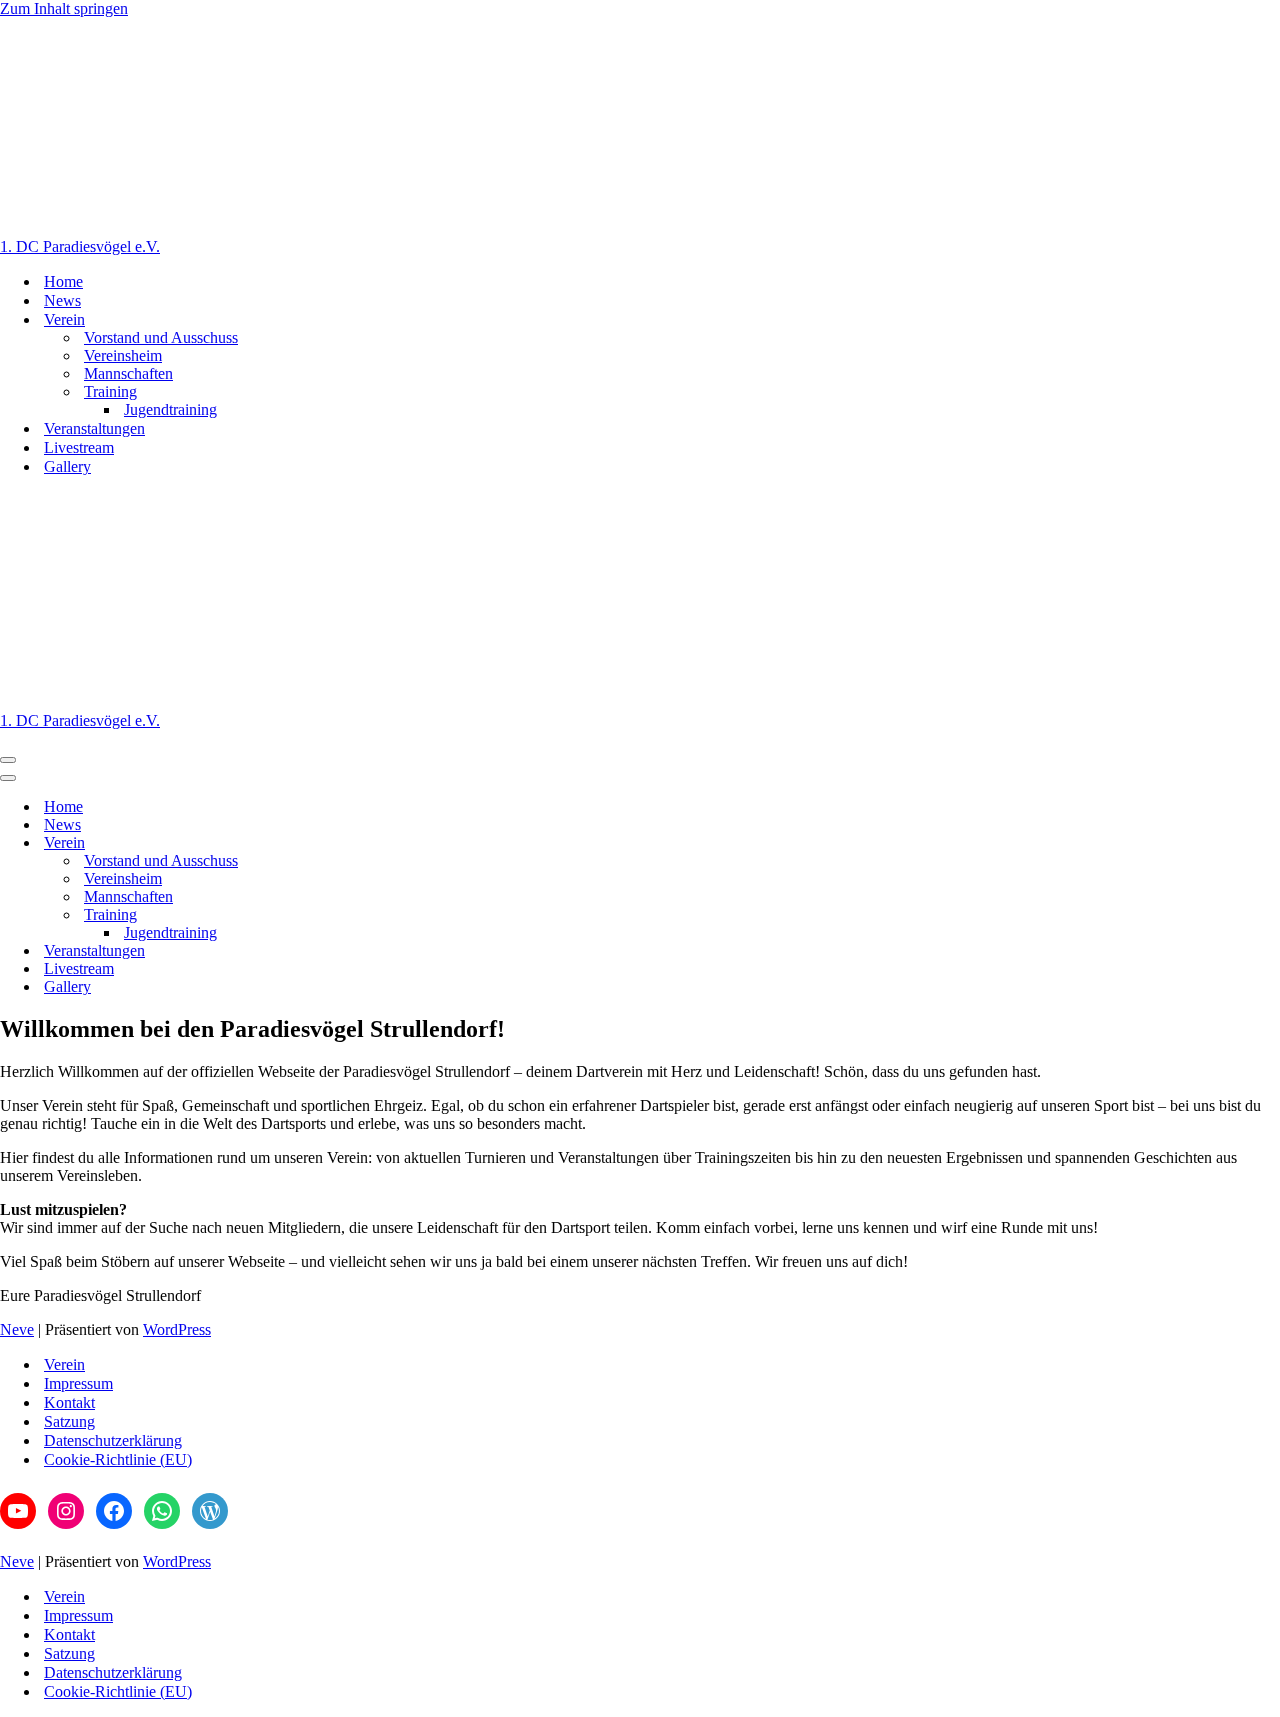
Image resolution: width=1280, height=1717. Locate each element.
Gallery (67, 466)
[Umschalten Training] (350, 915)
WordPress (177, 1329)
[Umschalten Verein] (350, 843)
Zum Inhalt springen (64, 8)
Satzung (69, 1421)
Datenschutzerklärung (113, 1440)
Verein (64, 1364)
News (62, 300)
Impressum (78, 1383)
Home (63, 281)
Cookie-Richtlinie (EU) (118, 1459)
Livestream (79, 447)
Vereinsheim (123, 355)
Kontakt (69, 1402)
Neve (17, 1329)
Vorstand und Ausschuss (161, 337)
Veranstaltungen (94, 428)
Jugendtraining (170, 409)
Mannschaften (128, 373)
